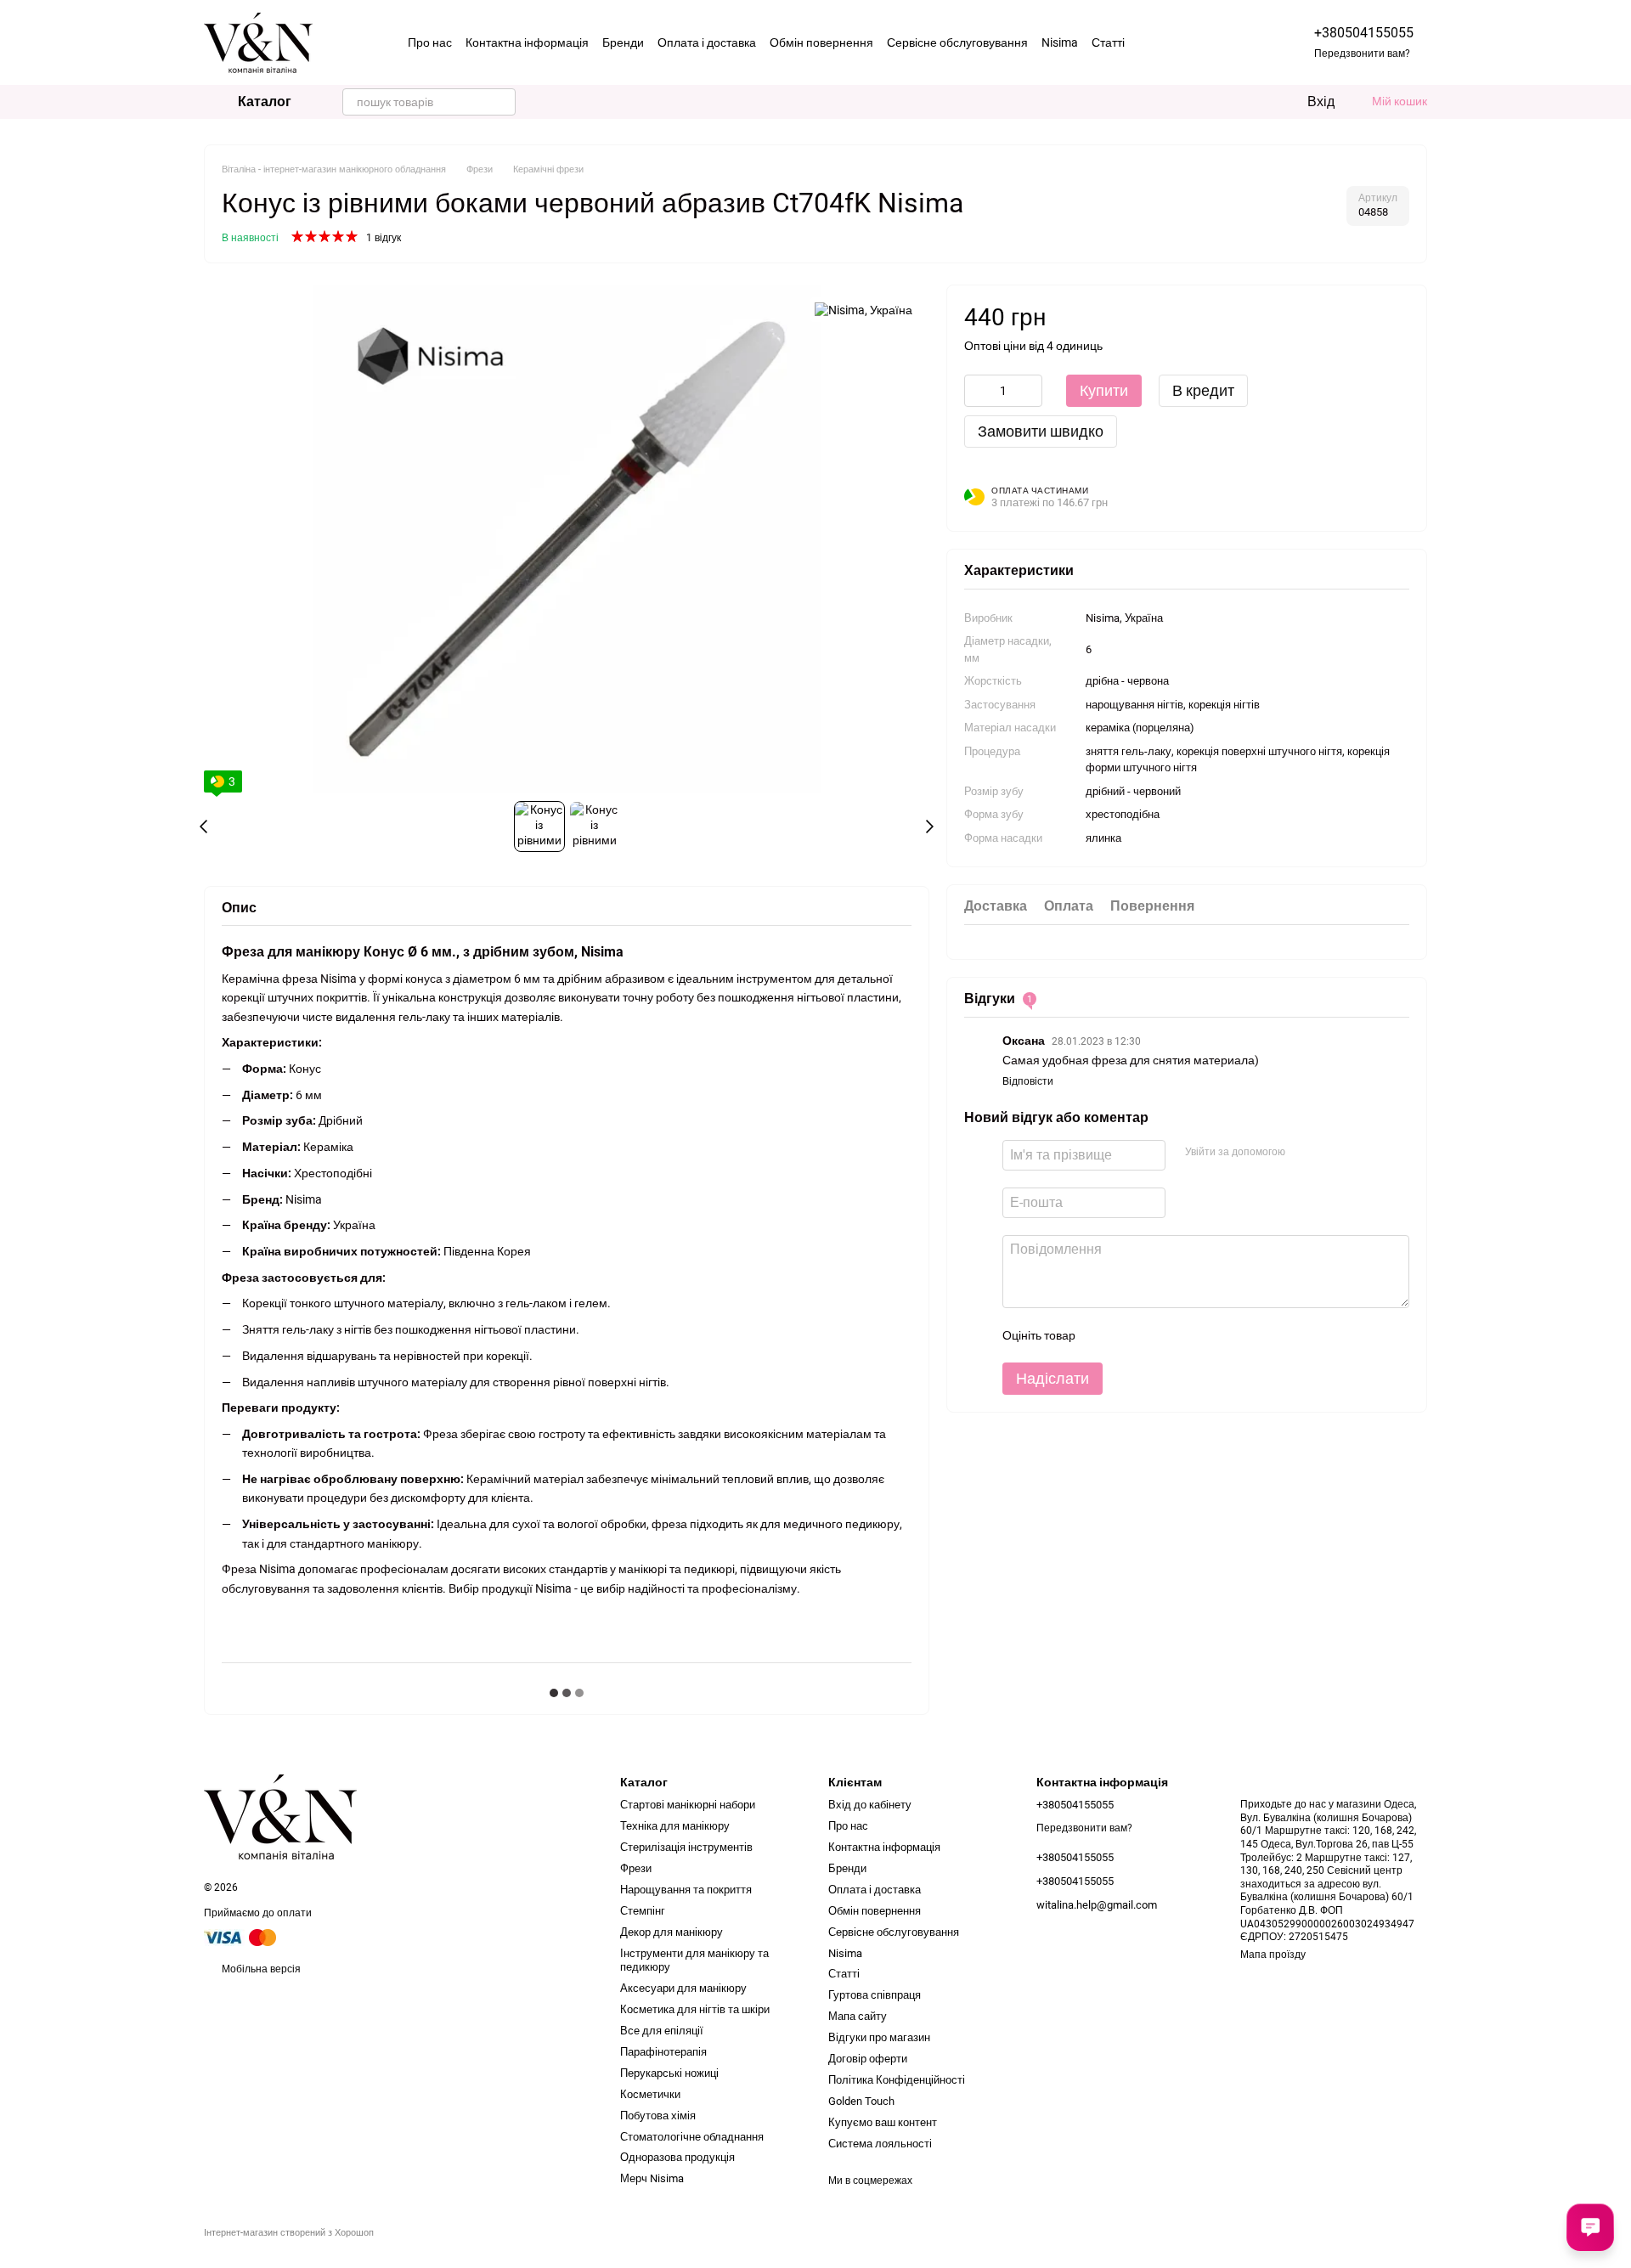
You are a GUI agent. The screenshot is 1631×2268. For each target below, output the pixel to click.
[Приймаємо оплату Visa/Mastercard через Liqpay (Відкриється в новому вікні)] (241, 1937)
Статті (1108, 42)
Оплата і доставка (707, 42)
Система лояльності (880, 2144)
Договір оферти (868, 2059)
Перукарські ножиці (669, 2073)
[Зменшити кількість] (977, 390)
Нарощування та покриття (686, 1890)
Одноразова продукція (677, 2157)
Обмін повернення (821, 42)
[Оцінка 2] (1130, 1334)
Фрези (636, 1868)
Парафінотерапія (663, 2052)
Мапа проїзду (1273, 1955)
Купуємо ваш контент (883, 2122)
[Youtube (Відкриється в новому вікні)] (1192, 42)
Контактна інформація (527, 42)
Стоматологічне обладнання (692, 2137)
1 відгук (384, 238)
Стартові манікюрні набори (688, 1805)
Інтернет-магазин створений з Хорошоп (289, 2233)
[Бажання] (1258, 102)
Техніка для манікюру (675, 1826)
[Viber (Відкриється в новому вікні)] (1233, 42)
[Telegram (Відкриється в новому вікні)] (1212, 42)
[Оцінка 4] (1184, 1334)
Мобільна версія (260, 1969)
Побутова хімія (658, 2116)
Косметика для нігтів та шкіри (695, 2009)
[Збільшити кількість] (1030, 390)
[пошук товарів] (502, 102)
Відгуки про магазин (879, 2037)
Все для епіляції (662, 2031)
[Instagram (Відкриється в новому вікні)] (1151, 42)
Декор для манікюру (672, 1932)
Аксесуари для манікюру (683, 1988)
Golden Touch (861, 2101)
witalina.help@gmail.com (1097, 1905)
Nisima (1060, 42)
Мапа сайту (858, 2016)
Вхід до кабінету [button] (870, 1805)
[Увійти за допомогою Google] (1330, 1152)
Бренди (623, 42)
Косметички (650, 2094)
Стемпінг (643, 1911)
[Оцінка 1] (1103, 1334)
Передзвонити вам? (1362, 54)
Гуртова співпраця (875, 1995)
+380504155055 (1364, 33)
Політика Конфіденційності (897, 2080)
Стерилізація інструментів (686, 1847)
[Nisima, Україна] (863, 310)
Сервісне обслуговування (957, 42)
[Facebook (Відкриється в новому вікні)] (1171, 42)
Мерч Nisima (652, 2178)
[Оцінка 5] (1211, 1334)
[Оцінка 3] (1157, 1334)
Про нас (430, 42)
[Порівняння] (1224, 102)
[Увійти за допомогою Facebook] (1303, 1152)
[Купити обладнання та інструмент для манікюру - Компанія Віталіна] (280, 1816)
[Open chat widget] (1590, 2227)
